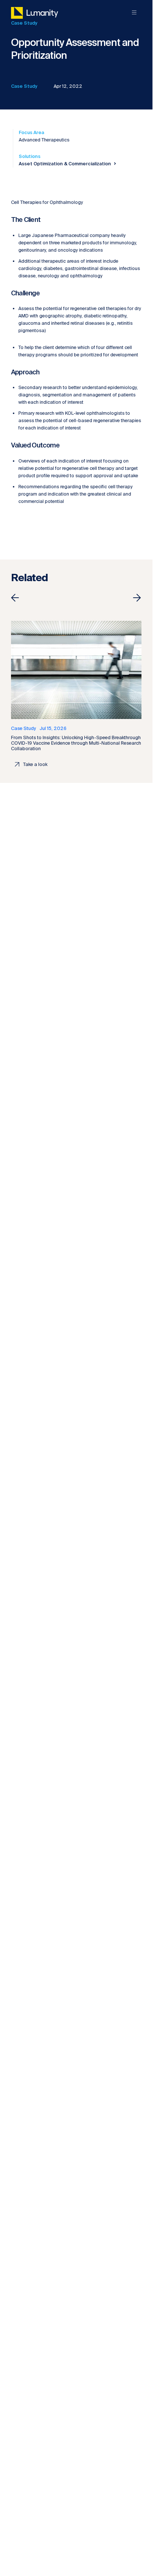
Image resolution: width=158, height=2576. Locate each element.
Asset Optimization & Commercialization (65, 164)
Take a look (35, 764)
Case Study (24, 86)
